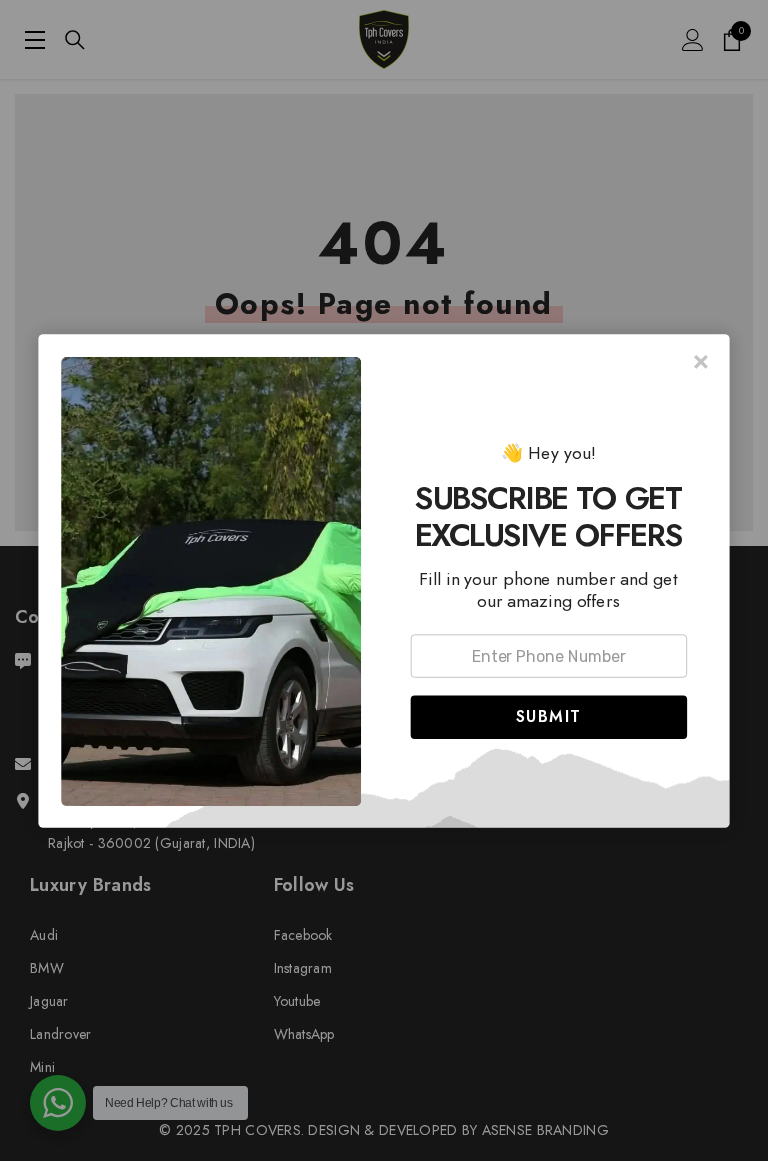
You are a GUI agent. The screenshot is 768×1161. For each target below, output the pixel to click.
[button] (549, 716)
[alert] (383, 581)
